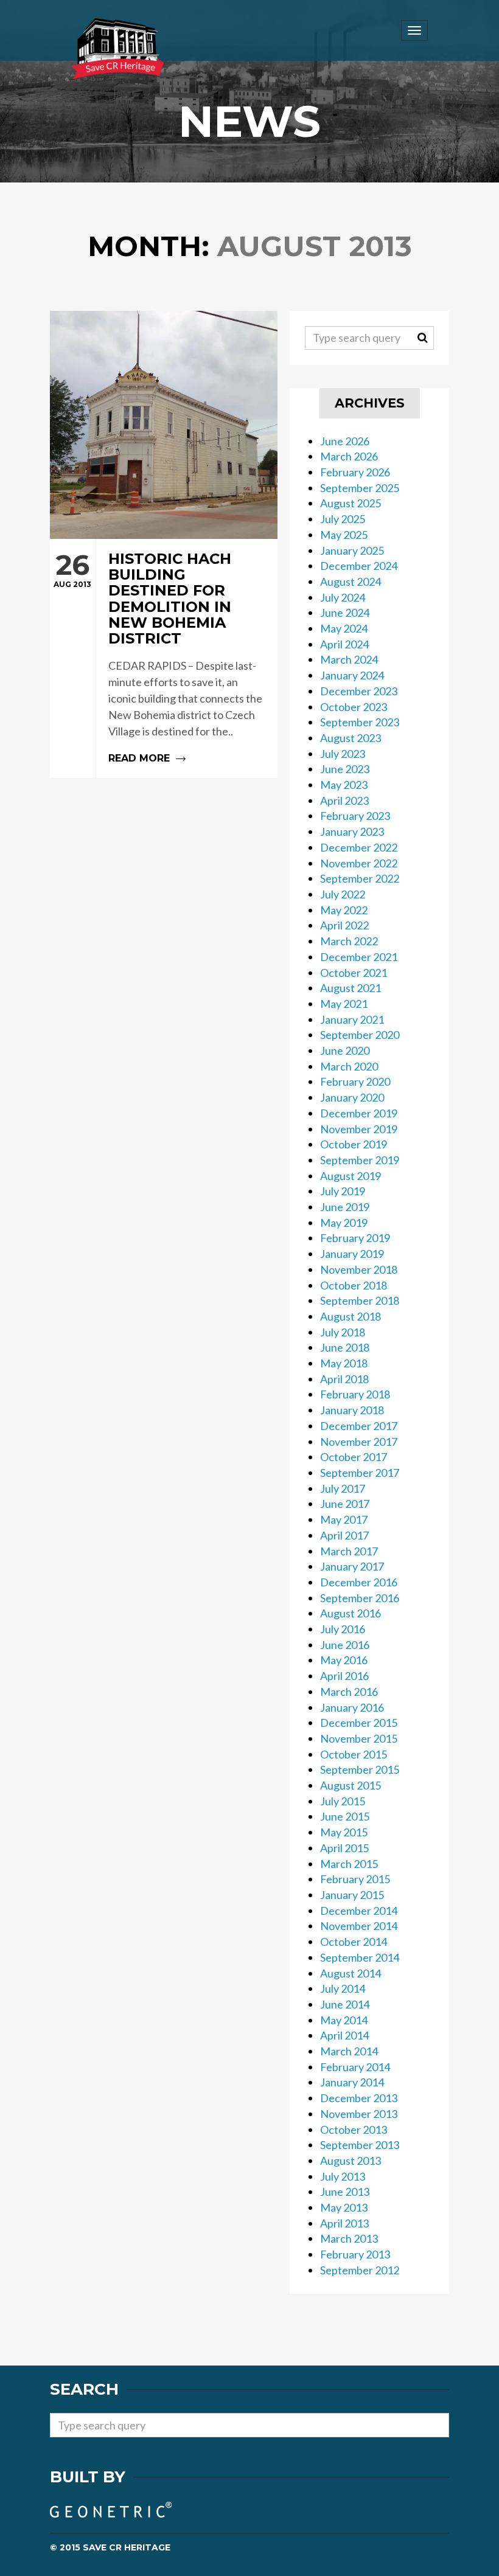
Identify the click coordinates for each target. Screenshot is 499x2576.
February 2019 (355, 1238)
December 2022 (359, 847)
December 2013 (359, 2098)
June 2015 (345, 1816)
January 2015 (352, 1895)
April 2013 (344, 2223)
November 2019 (359, 1129)
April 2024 (344, 644)
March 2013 (349, 2238)
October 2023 (354, 707)
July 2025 (343, 519)
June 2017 (345, 1504)
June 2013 (345, 2192)
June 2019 (345, 1207)
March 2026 (349, 456)
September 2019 (360, 1160)
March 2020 (349, 1066)
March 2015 (349, 1864)
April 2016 (344, 1676)
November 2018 (359, 1269)
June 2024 (345, 613)
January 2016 (352, 1707)
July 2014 (343, 1988)
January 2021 (352, 1019)
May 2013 (344, 2207)
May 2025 (344, 535)
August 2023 (351, 738)
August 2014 (351, 1973)
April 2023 (344, 800)
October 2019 (354, 1144)
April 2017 (344, 1535)
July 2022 (343, 894)
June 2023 (345, 769)
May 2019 (344, 1223)
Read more (164, 658)
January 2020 (352, 1097)
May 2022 (344, 910)
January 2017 (352, 1566)
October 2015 (354, 1754)
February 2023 (355, 816)
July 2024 (343, 597)
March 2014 (349, 2051)
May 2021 (344, 1004)
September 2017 (360, 1473)
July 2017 (343, 1488)
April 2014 (344, 2035)
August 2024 (351, 582)
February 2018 (355, 1394)
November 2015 (359, 1738)
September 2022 (360, 878)
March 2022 (349, 941)
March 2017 (349, 1551)
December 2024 (359, 566)
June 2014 (345, 2004)
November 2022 (359, 863)
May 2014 (344, 2020)
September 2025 (360, 488)
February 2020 (355, 1081)
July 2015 (343, 1801)
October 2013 (354, 2130)
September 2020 (360, 1035)
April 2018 (344, 1379)
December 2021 (359, 957)
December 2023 (359, 691)
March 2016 (349, 1692)
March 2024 (349, 659)
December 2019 (359, 1113)
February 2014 (355, 2067)
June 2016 (345, 1645)
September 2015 (360, 1769)
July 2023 (343, 754)
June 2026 (345, 441)
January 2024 (352, 675)
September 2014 (360, 1957)
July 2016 (343, 1629)
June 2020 (345, 1050)
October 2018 (354, 1285)
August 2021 (351, 988)
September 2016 (360, 1598)
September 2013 (360, 2145)
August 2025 (351, 503)
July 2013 (343, 2176)
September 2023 (360, 722)
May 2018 (344, 1363)
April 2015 (344, 1848)
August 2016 (351, 1613)
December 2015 (359, 1723)
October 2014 (354, 1942)
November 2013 (359, 2114)
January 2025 (352, 550)
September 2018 (360, 1300)
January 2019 (352, 1254)
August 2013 (351, 2161)
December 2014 (359, 1911)
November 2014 (359, 1926)
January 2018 (352, 1410)
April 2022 (344, 925)
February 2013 (355, 2254)
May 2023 (344, 785)
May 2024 (344, 628)
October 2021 (354, 973)
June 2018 (345, 1347)
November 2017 (359, 1442)
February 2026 (355, 472)
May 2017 (344, 1519)
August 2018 (351, 1316)
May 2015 (344, 1832)
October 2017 (354, 1457)
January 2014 (352, 2082)
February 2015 (355, 1879)
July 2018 (343, 1332)
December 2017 (359, 1426)
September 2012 (360, 2270)
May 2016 (344, 1660)
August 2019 (351, 1176)
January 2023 (352, 831)
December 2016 (359, 1582)
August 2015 (351, 1785)
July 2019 (343, 1191)
